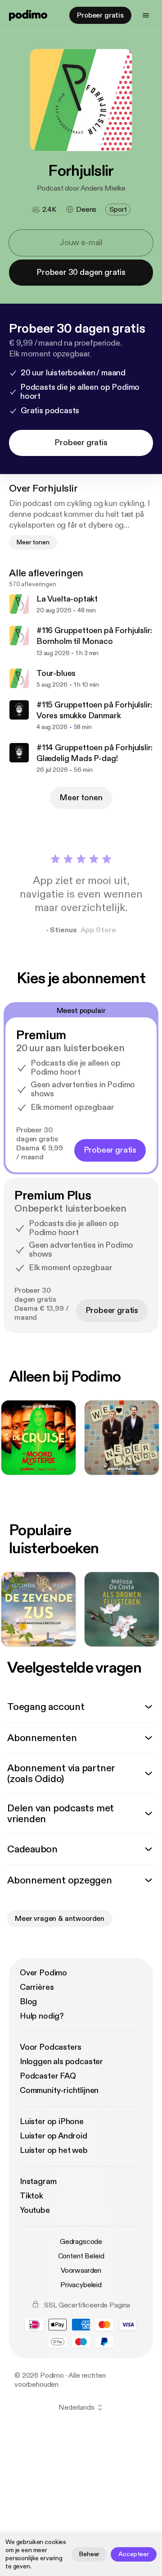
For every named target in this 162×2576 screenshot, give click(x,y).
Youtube (35, 2210)
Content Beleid (81, 2256)
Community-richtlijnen (59, 2090)
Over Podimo (43, 1973)
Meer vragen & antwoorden (60, 1919)
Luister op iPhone (52, 2122)
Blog (28, 2002)
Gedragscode (81, 2242)
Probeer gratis (100, 15)
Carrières (37, 1987)
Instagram (38, 2182)
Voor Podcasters (51, 2047)
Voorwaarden (81, 2271)
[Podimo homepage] (28, 15)
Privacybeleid (81, 2285)
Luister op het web (54, 2150)
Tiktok (31, 2196)
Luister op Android (54, 2136)
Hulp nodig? (42, 2016)
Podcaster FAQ (48, 2076)
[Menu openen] (146, 15)
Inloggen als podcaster (61, 2062)
